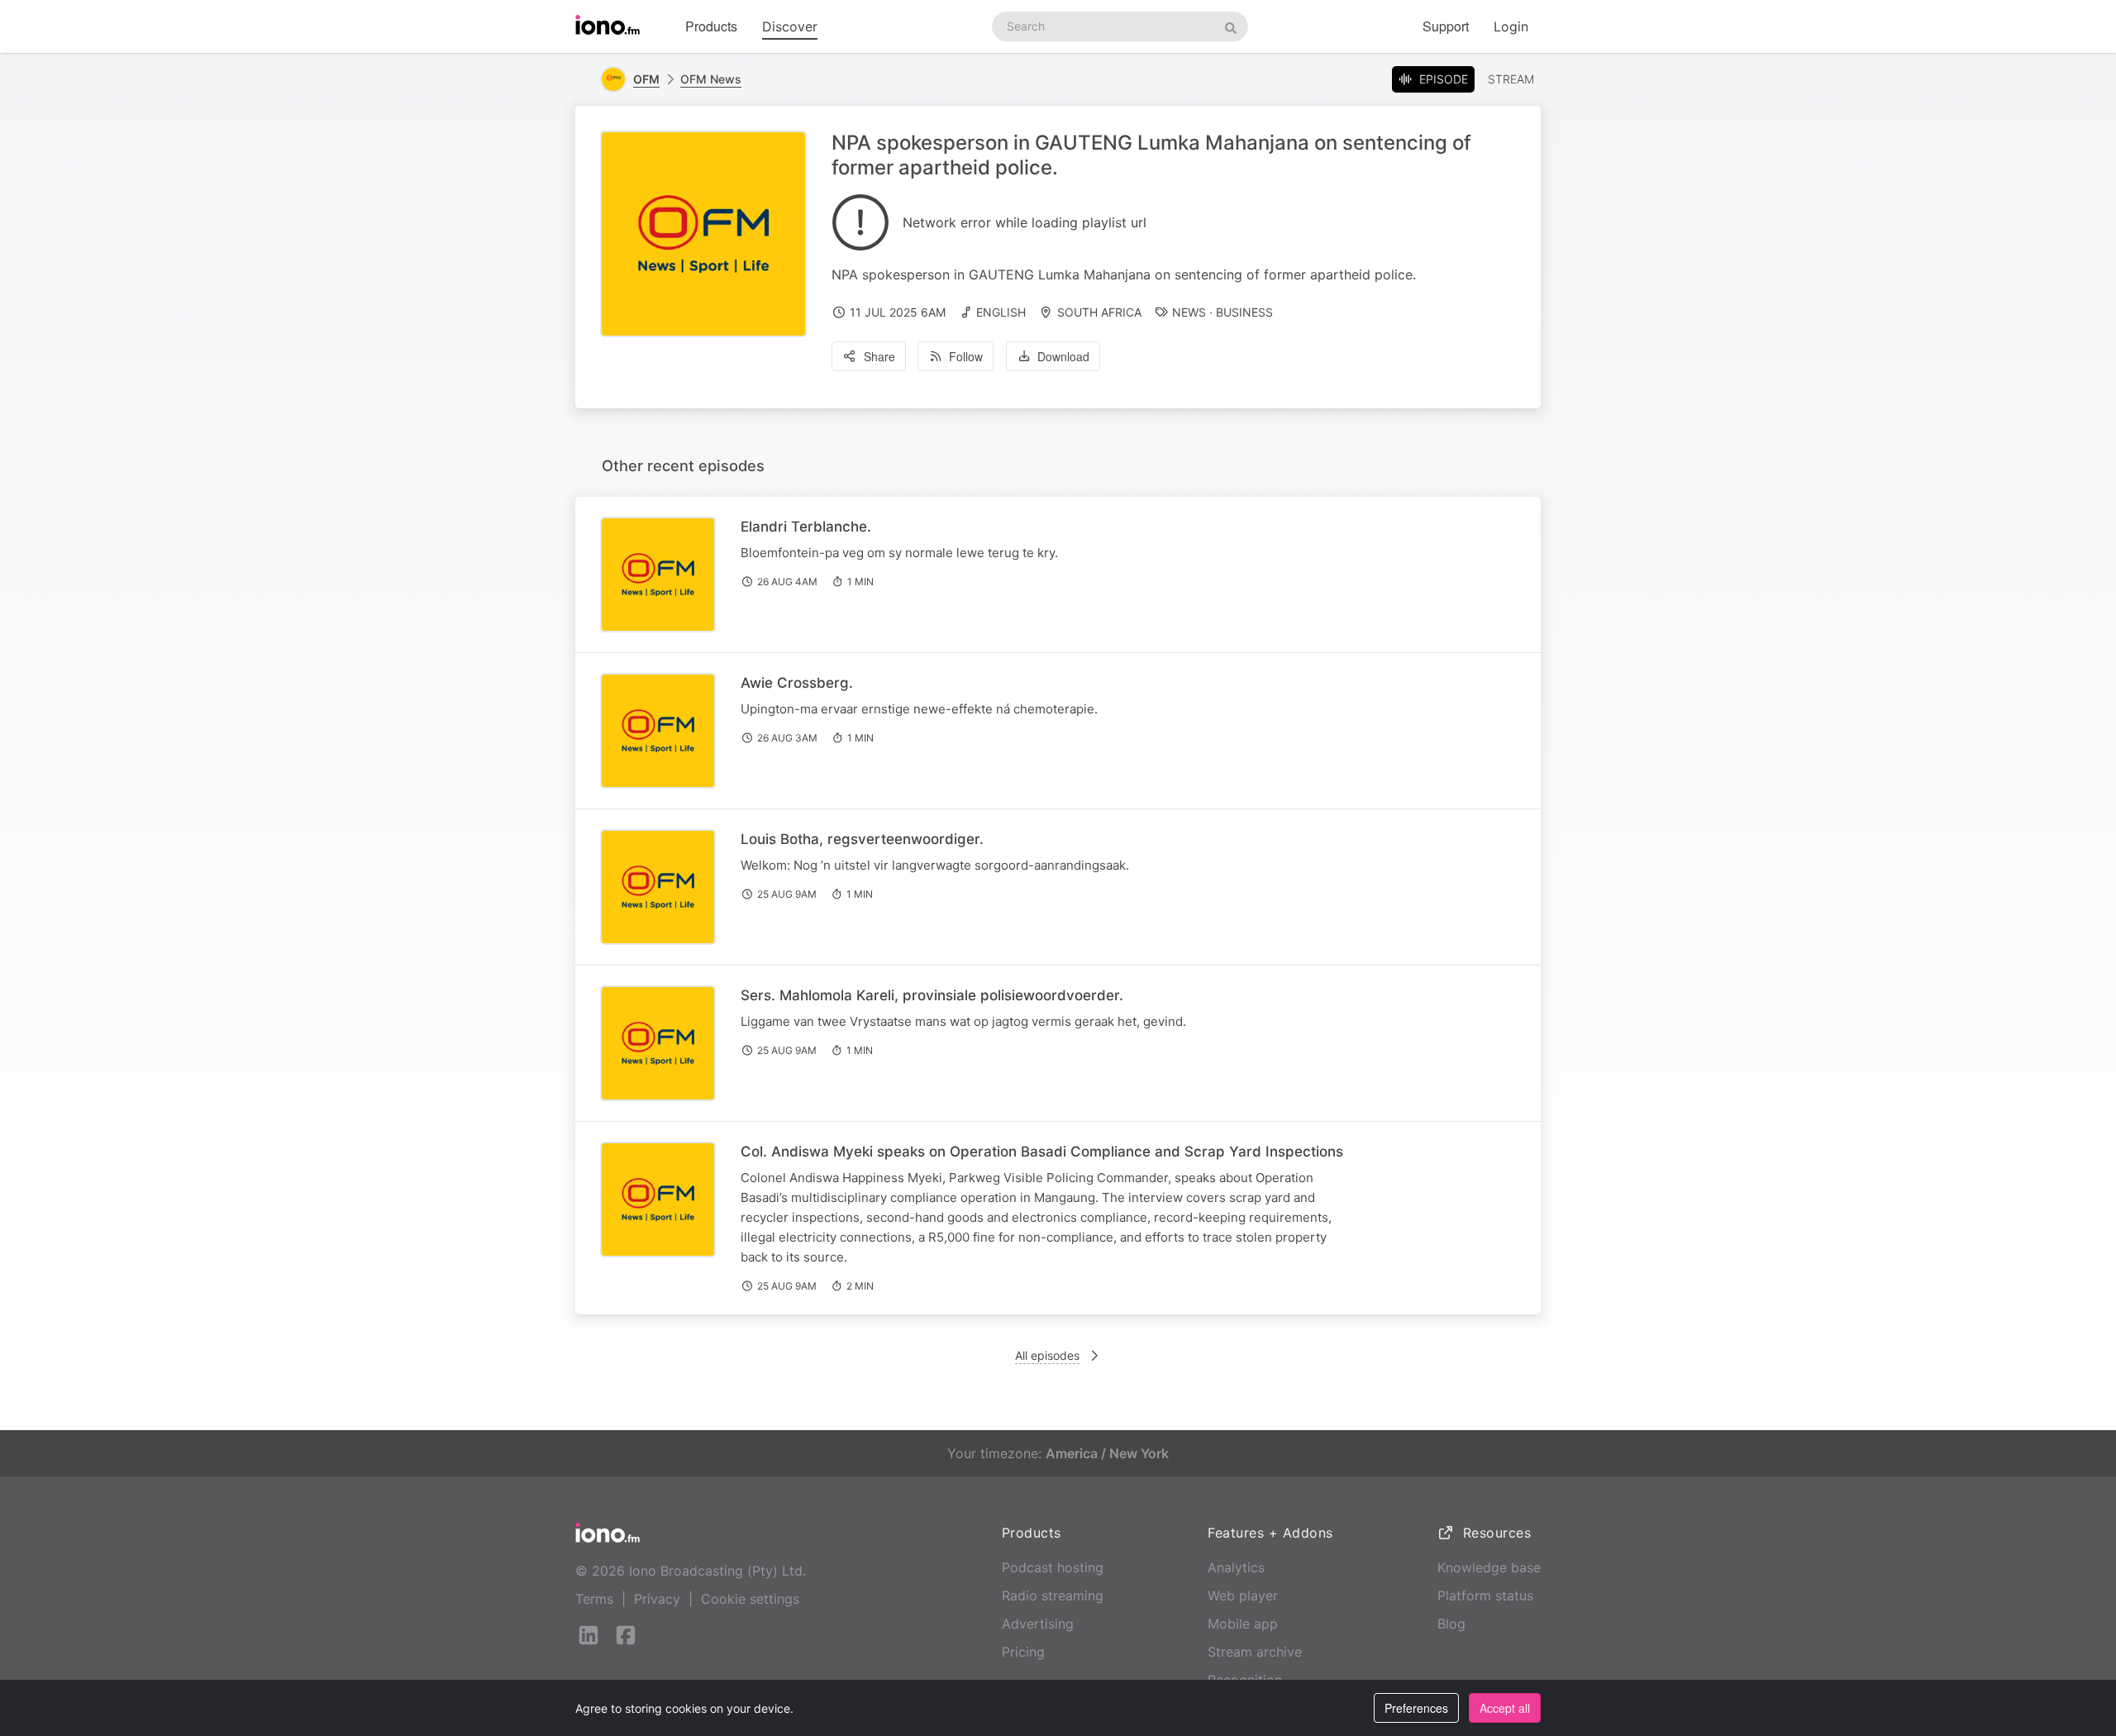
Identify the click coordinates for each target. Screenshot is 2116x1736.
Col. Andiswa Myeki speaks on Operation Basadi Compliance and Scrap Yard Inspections (1042, 1152)
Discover (790, 26)
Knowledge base (1489, 1567)
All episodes (1047, 1355)
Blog (1451, 1624)
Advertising (1038, 1624)
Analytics (1236, 1567)
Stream (1511, 79)
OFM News (711, 79)
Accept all (1505, 1708)
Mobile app (1243, 1624)
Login (1511, 26)
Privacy (657, 1599)
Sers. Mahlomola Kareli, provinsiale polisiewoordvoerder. (932, 995)
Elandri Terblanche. (806, 527)
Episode (1444, 79)
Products (711, 26)
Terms (594, 1599)
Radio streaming (1053, 1595)
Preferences (1416, 1708)
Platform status (1485, 1595)
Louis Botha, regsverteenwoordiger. (862, 839)
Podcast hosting (1053, 1567)
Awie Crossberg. (797, 683)
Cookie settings (750, 1599)
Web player (1243, 1595)
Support (1446, 26)
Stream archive (1255, 1652)
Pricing (1023, 1652)
